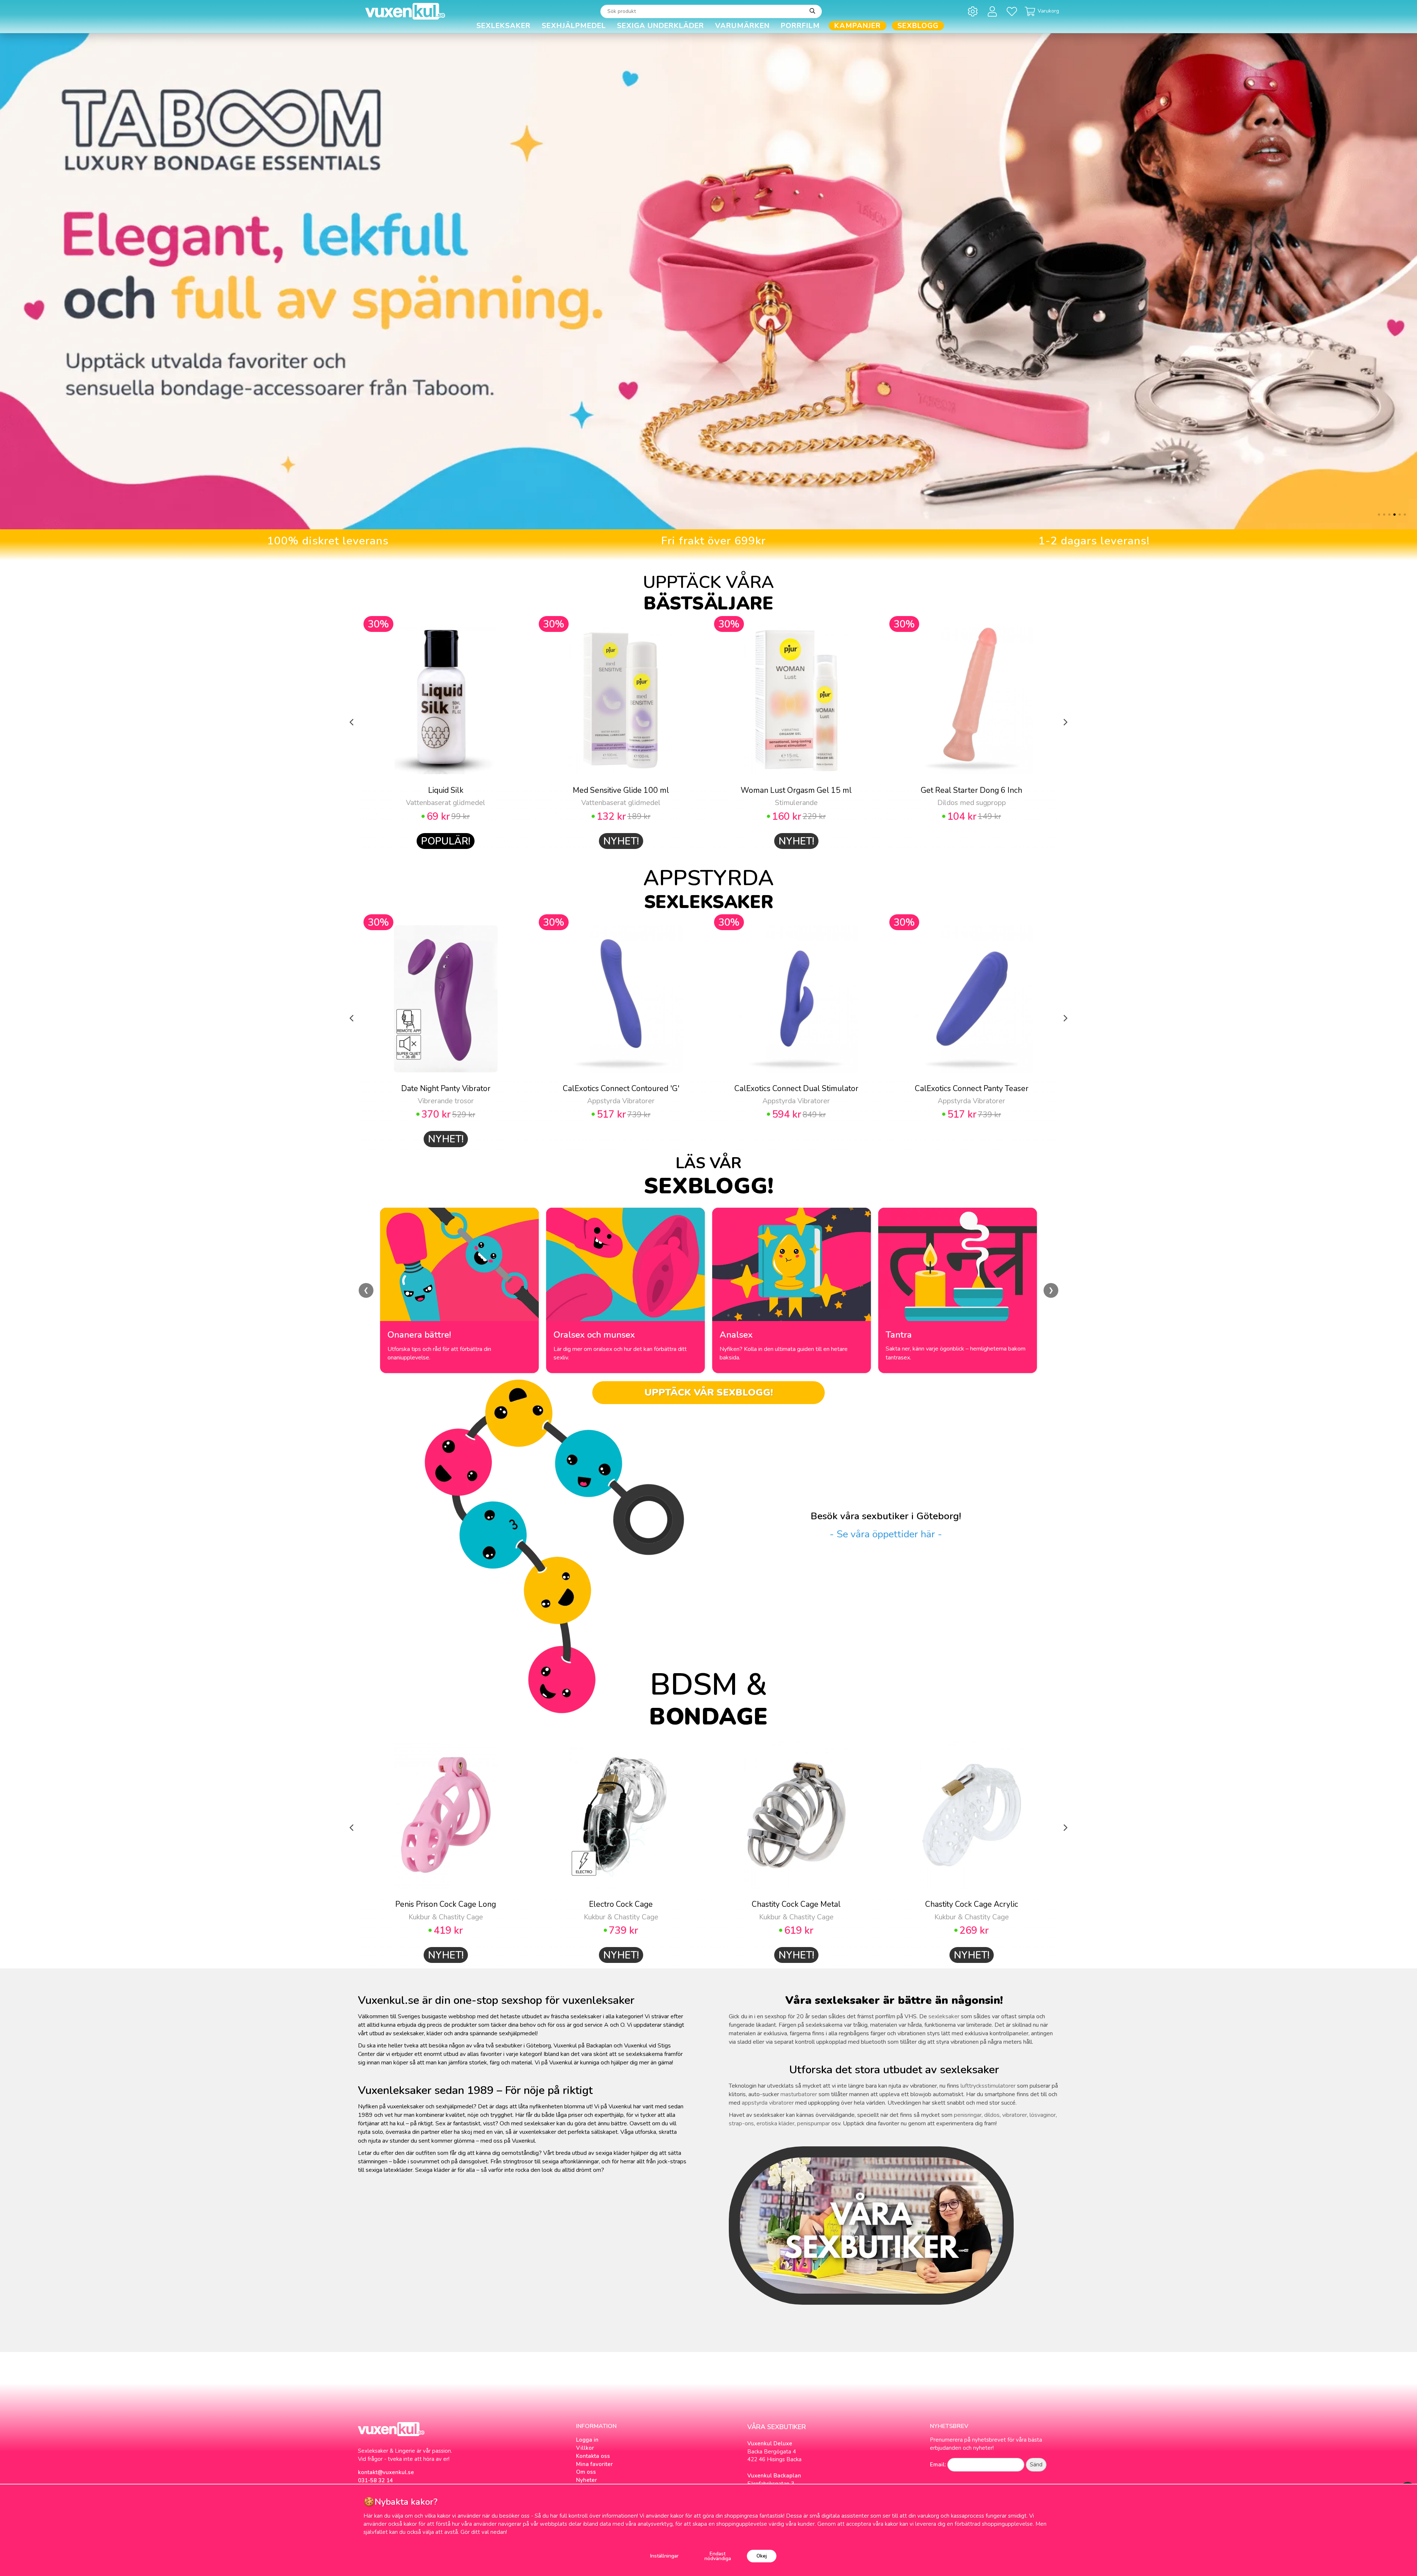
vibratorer (1015, 2115)
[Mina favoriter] (1013, 11)
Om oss (586, 2472)
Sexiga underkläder (661, 26)
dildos (992, 2115)
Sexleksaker (504, 26)
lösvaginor (1043, 2115)
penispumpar (813, 2123)
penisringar (968, 2115)
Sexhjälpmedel (574, 26)
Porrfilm (800, 26)
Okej (762, 2556)
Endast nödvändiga (718, 2556)
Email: (938, 2465)
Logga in (587, 2440)
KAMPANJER (858, 26)
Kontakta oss (593, 2456)
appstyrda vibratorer (768, 2103)
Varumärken (742, 26)
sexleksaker (944, 2016)
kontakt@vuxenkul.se (386, 2472)
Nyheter (587, 2480)
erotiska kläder (775, 2123)
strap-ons (741, 2123)
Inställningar (664, 2556)
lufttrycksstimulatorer (988, 2086)
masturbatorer (799, 2094)
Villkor (585, 2448)
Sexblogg (918, 26)
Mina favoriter (594, 2464)
